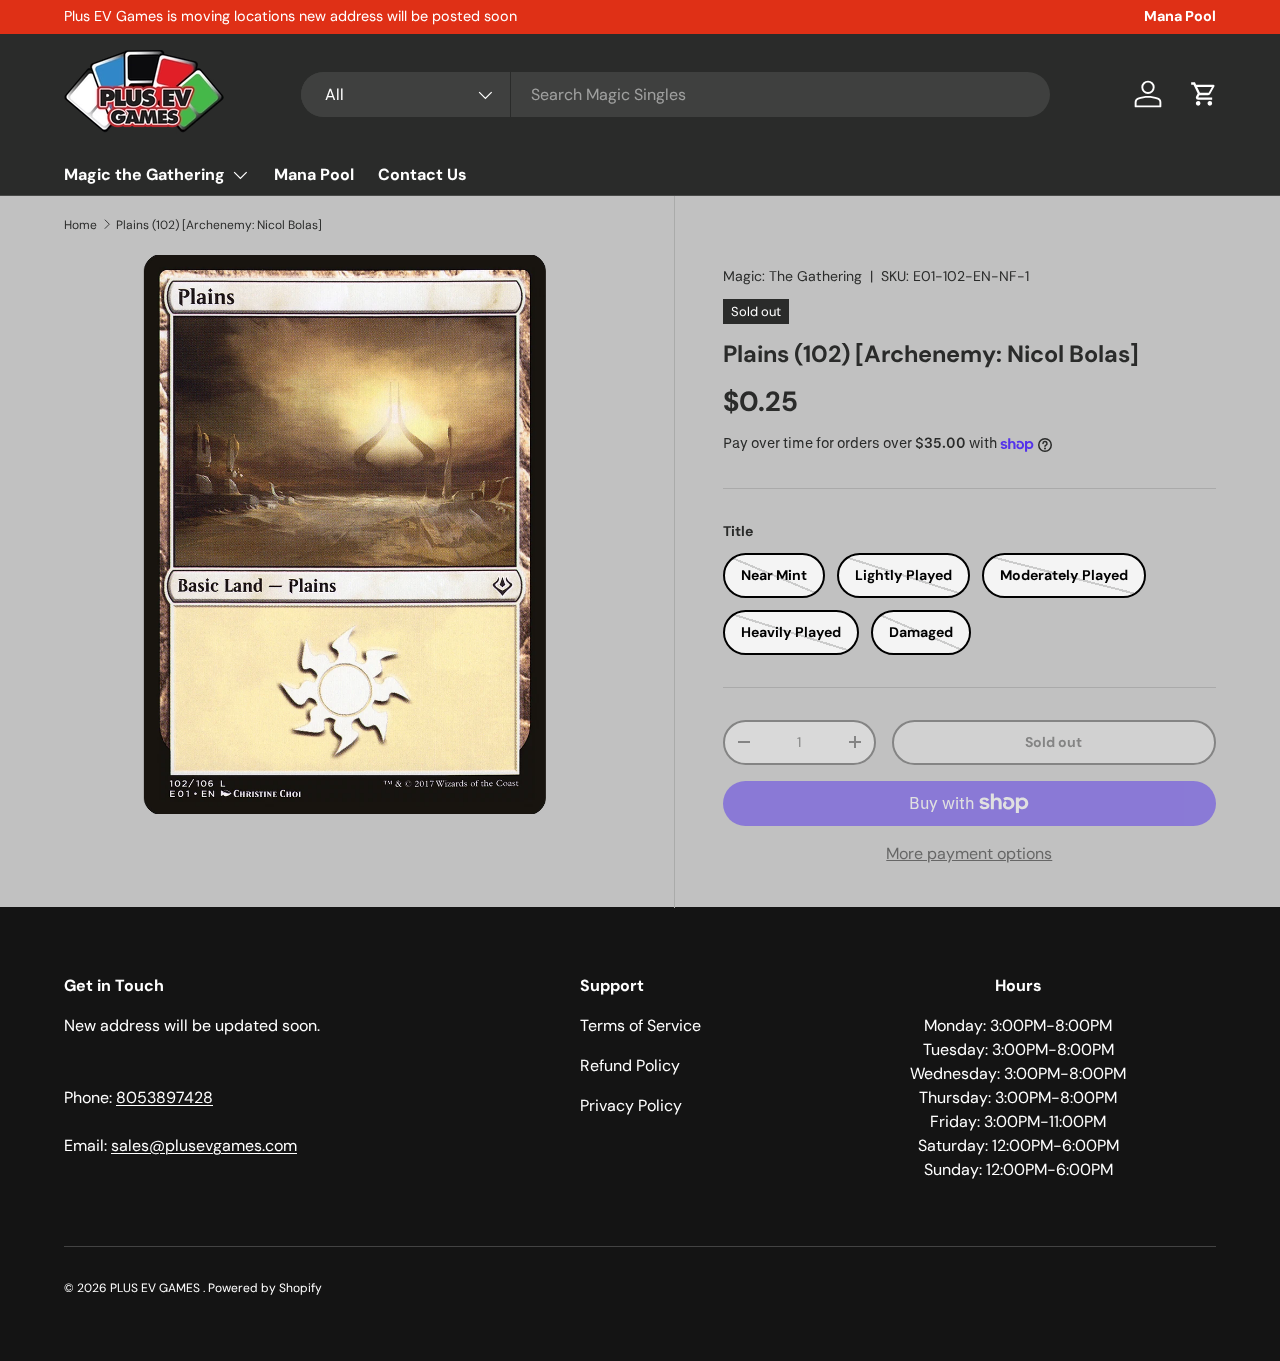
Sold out (1053, 742)
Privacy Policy (631, 1105)
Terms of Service (640, 1025)
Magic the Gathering (144, 174)
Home (80, 225)
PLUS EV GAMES (156, 1288)
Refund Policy (630, 1065)
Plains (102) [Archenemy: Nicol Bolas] (219, 225)
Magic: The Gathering (792, 276)
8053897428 (164, 1097)
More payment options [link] (969, 853)
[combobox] (675, 94)
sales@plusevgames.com (204, 1145)
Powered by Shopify (265, 1288)
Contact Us (422, 174)
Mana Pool (1180, 16)
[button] (1204, 94)
